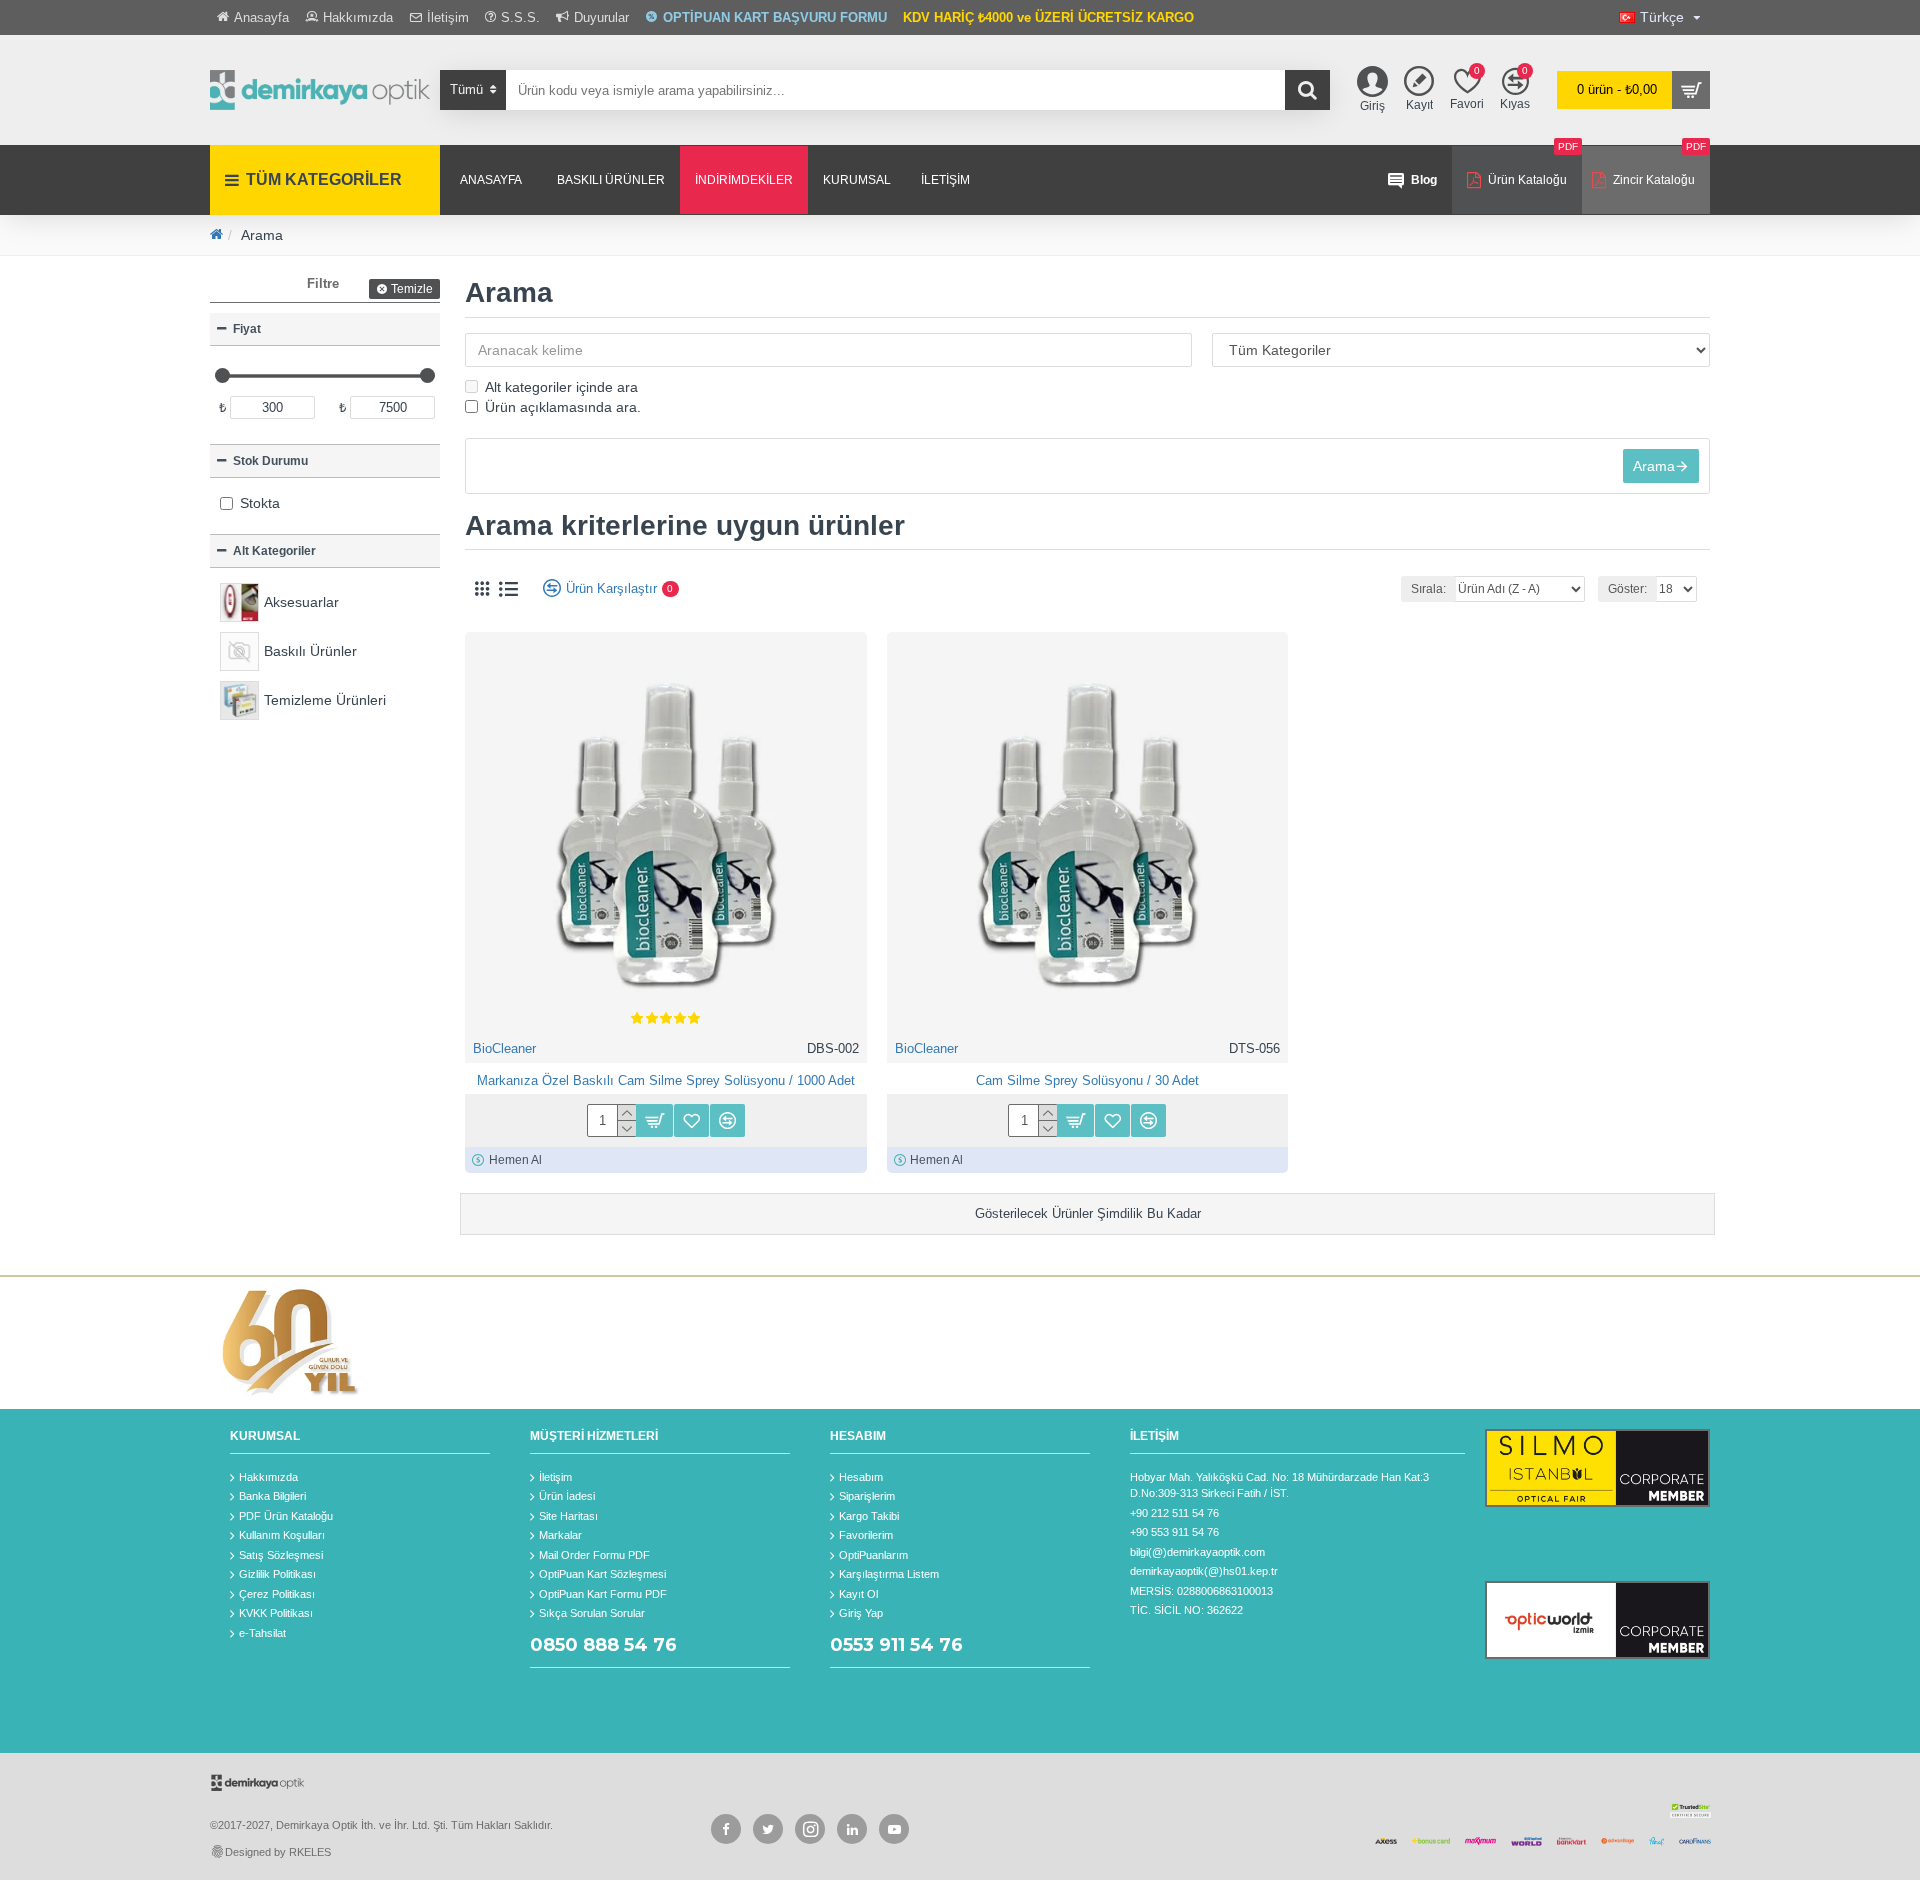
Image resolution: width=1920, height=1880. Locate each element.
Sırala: (1428, 589)
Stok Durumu (270, 461)
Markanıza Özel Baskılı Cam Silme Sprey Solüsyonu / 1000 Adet (666, 1080)
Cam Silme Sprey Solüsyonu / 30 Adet (1087, 1080)
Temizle (412, 289)
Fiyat (247, 329)
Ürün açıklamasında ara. (563, 407)
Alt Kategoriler (274, 551)
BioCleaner (504, 1048)
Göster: (1627, 589)
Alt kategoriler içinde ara (561, 387)
